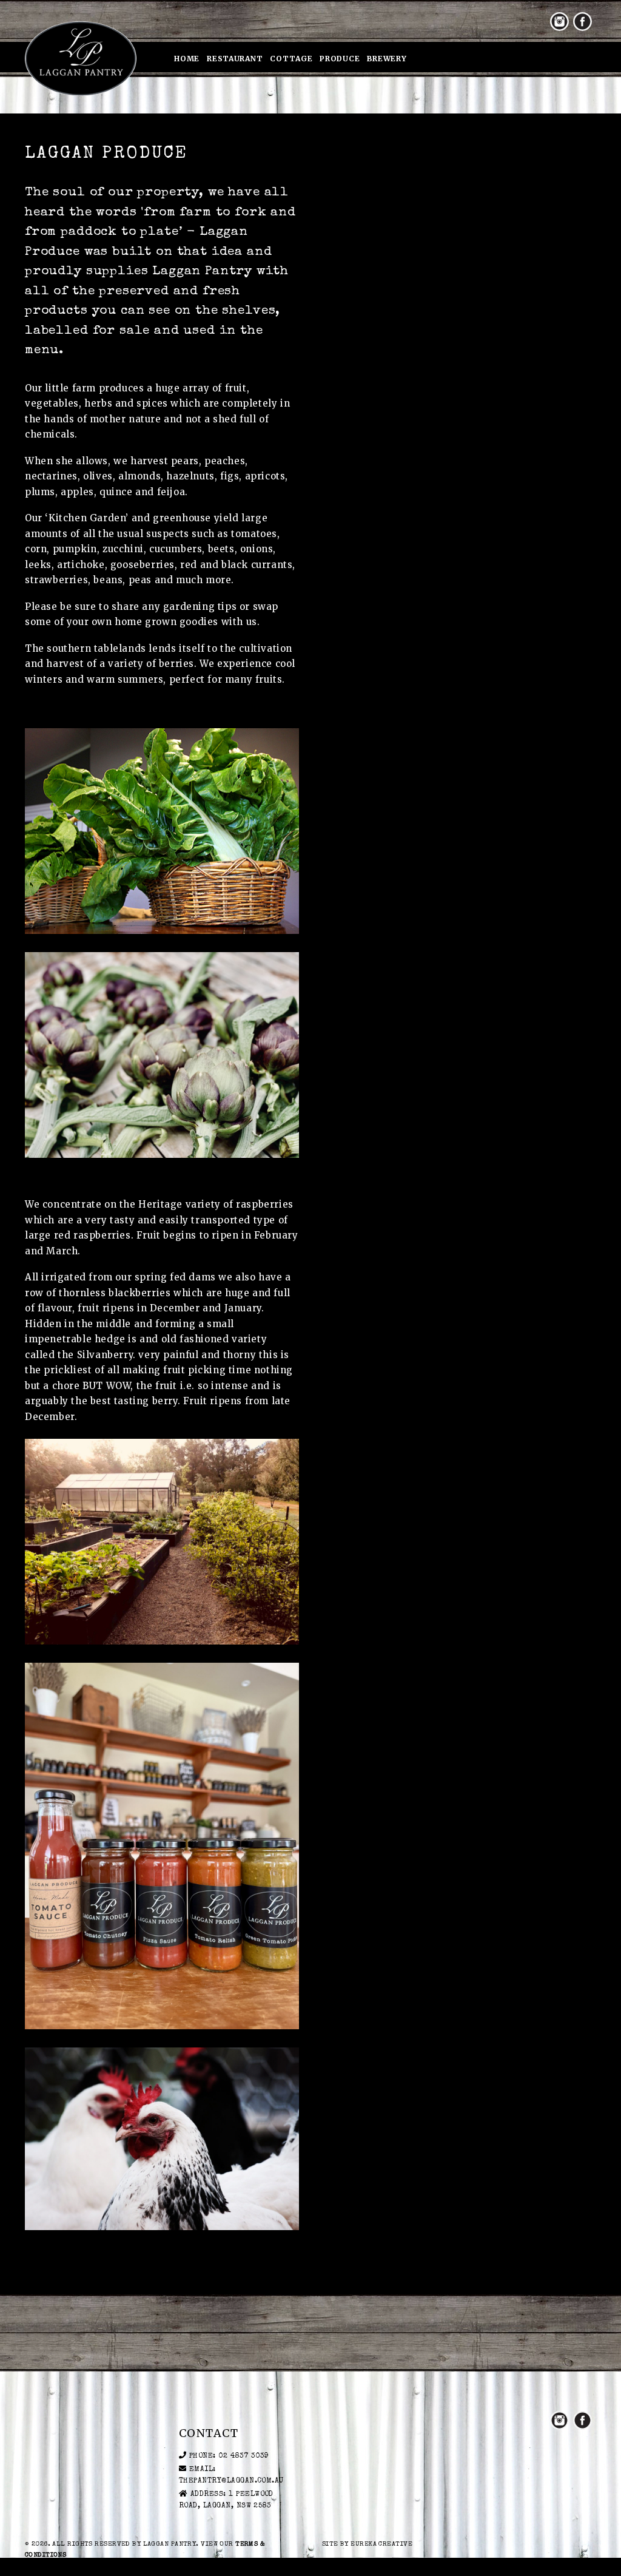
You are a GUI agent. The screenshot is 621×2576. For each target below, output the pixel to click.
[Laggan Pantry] (81, 58)
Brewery (387, 59)
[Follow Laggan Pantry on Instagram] (559, 22)
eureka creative (381, 2544)
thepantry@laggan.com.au (231, 2481)
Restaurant (235, 59)
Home (187, 59)
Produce (340, 59)
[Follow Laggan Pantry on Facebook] (582, 22)
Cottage (291, 59)
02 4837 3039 (244, 2456)
